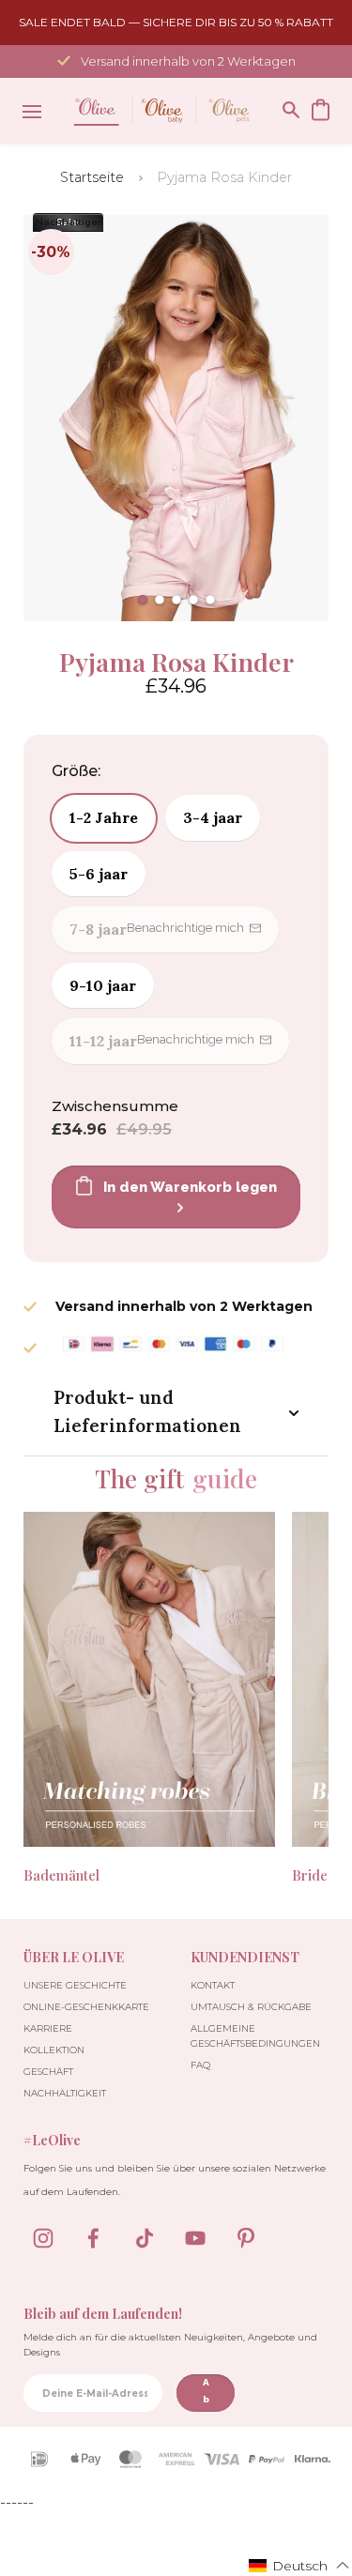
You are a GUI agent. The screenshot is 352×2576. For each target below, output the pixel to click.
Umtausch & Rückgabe (251, 2007)
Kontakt (213, 1985)
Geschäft (48, 2072)
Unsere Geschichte (75, 1985)
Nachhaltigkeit (65, 2093)
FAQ (200, 2065)
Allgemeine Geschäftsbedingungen (255, 2036)
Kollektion (54, 2050)
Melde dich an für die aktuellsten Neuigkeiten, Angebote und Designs (170, 2345)
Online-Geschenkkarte (86, 2007)
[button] (143, 600)
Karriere (48, 2028)
